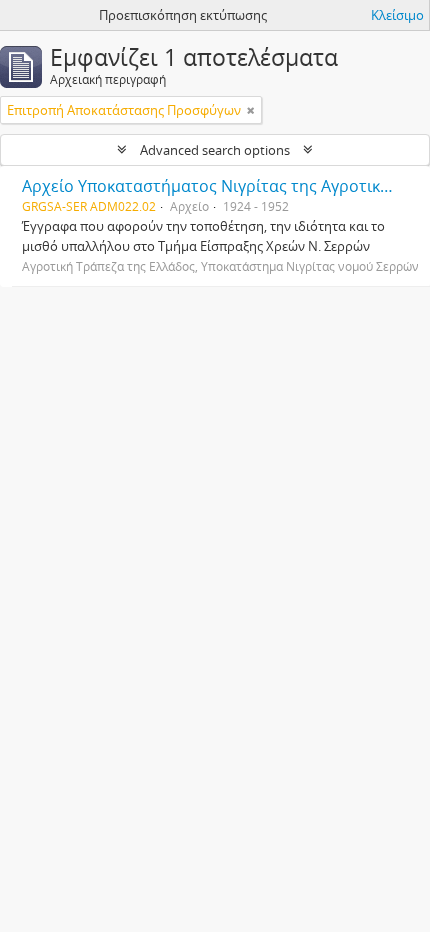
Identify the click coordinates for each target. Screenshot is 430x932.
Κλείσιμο (397, 15)
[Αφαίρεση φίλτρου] (251, 110)
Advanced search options (215, 150)
